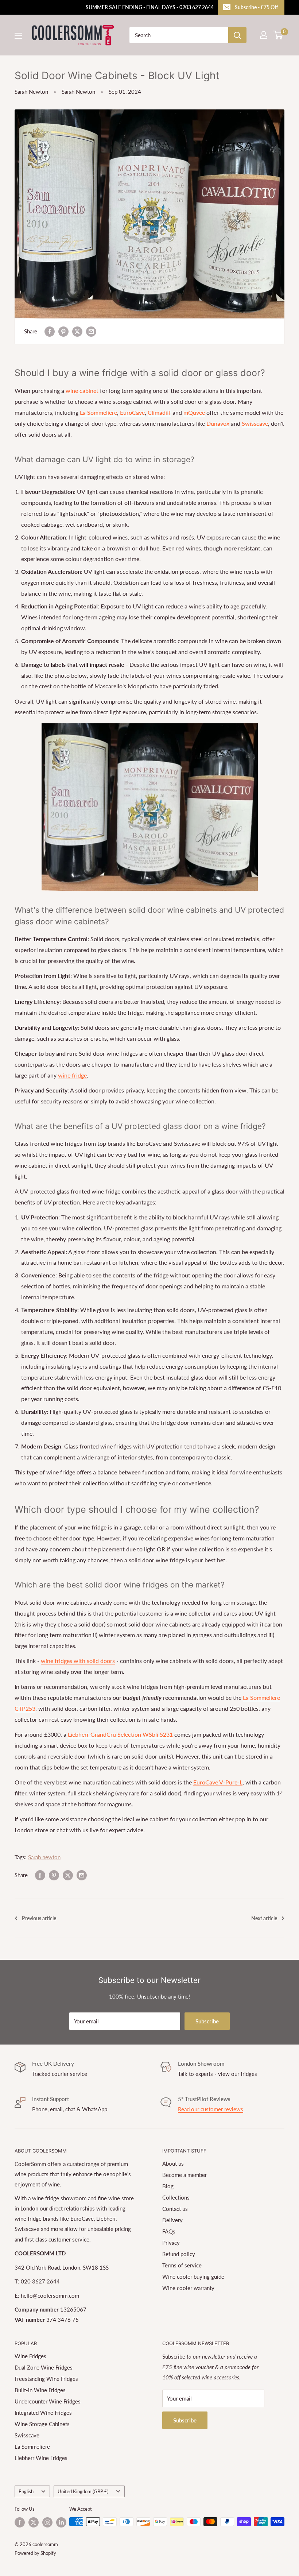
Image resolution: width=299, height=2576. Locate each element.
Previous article (39, 1918)
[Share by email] (91, 331)
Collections (176, 2197)
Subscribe (207, 2021)
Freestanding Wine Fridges (46, 2379)
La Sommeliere (98, 412)
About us (173, 2163)
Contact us (175, 2209)
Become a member (185, 2175)
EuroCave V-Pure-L (218, 1782)
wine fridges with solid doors (78, 1661)
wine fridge (72, 1075)
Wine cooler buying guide (193, 2277)
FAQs (169, 2231)
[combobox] (179, 35)
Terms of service (182, 2265)
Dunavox (218, 423)
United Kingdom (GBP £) (83, 2491)
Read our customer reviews (211, 2109)
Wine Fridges (30, 2356)
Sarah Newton (31, 92)
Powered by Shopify (35, 2553)
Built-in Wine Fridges (40, 2390)
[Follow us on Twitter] (34, 2522)
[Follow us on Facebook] (20, 2522)
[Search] (237, 35)
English (26, 2491)
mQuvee (194, 412)
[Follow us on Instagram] (47, 2522)
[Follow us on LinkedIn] (61, 2522)
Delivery (172, 2220)
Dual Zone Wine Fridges (44, 2367)
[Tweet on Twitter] (77, 331)
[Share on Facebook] (50, 331)
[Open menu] (18, 36)
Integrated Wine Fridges (43, 2413)
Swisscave (255, 423)
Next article (264, 1918)
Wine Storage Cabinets (42, 2424)
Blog (168, 2186)
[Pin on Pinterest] (63, 331)
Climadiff (159, 412)
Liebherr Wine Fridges (41, 2458)
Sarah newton (44, 1857)
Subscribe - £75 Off (256, 7)
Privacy (171, 2243)
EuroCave (132, 412)
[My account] (264, 35)
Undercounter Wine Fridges (48, 2401)
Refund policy (179, 2254)
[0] (278, 35)
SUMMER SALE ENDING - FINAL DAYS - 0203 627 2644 (150, 7)
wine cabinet (82, 390)
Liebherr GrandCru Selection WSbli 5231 (120, 1734)
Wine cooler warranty (188, 2288)
